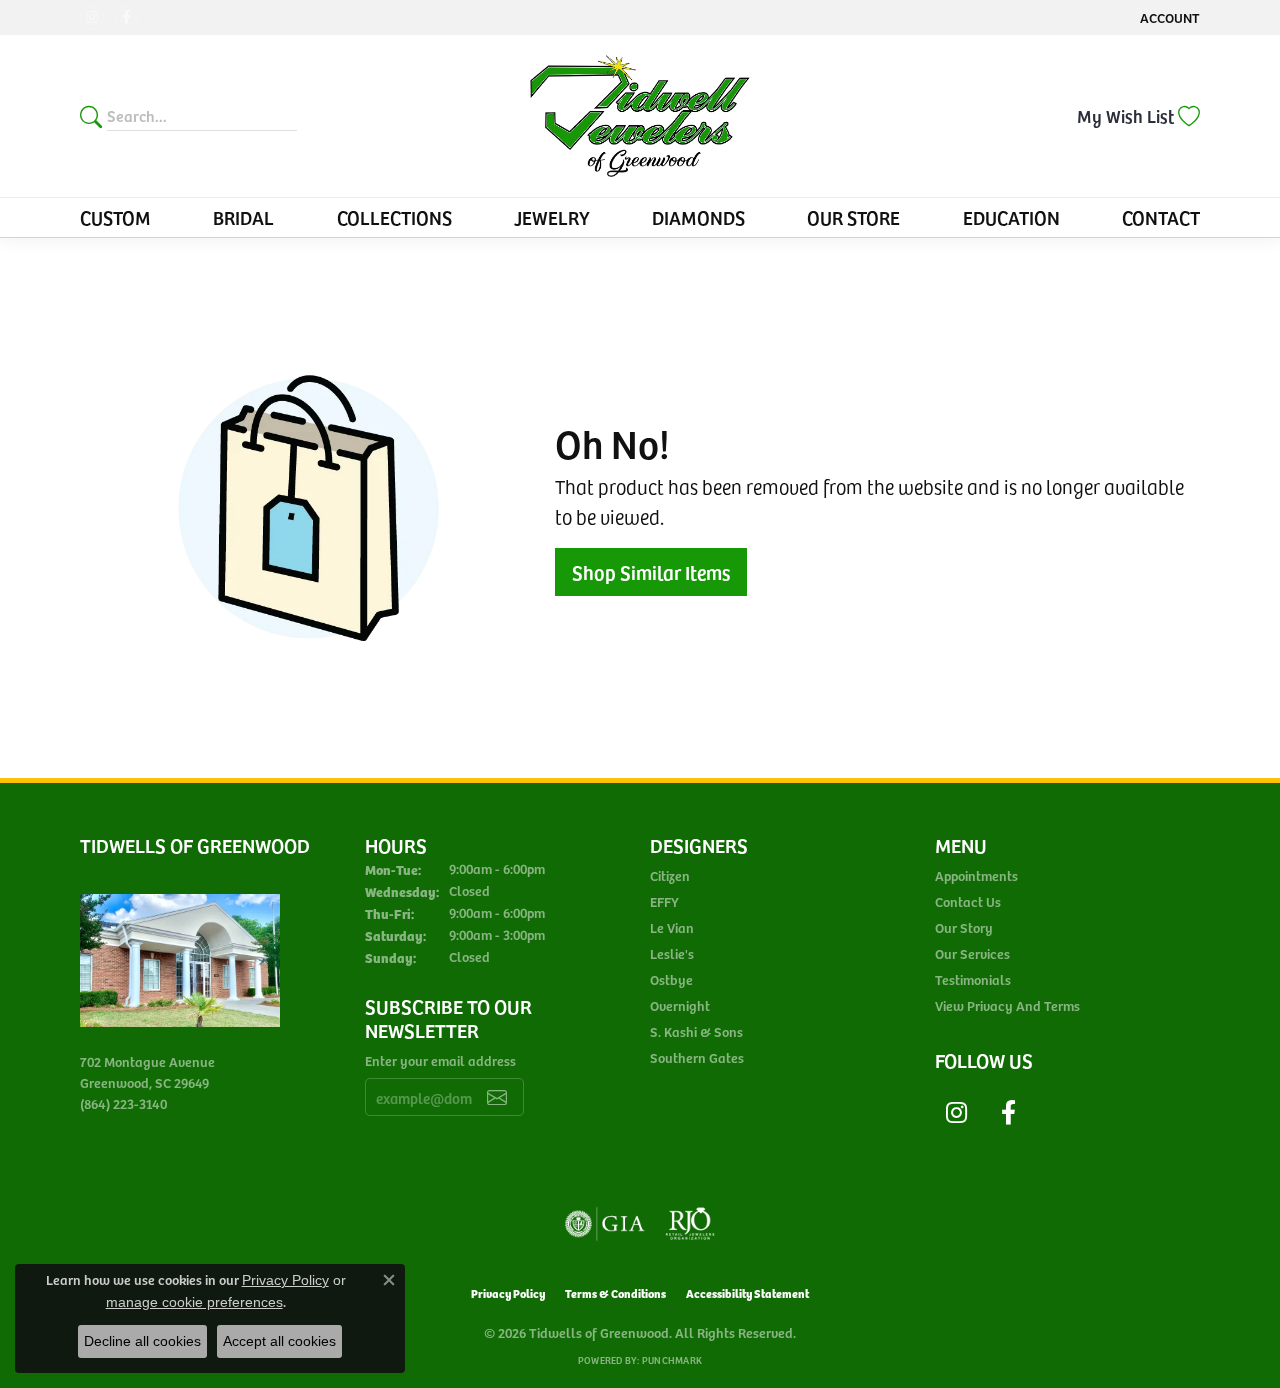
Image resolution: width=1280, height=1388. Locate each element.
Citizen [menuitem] (670, 875)
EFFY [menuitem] (664, 901)
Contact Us (968, 901)
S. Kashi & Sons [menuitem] (696, 1031)
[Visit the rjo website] (690, 1224)
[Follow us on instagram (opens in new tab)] (92, 18)
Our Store (853, 217)
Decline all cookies (142, 1341)
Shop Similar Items (651, 572)
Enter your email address (440, 1060)
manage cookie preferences (194, 1302)
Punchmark (672, 1360)
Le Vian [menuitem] (672, 927)
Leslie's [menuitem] (672, 953)
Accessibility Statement (747, 1292)
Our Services (972, 953)
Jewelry (552, 217)
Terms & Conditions (615, 1292)
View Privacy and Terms (1007, 1005)
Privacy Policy (508, 1292)
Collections (394, 217)
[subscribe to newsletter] (497, 1097)
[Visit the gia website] (605, 1224)
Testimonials (973, 979)
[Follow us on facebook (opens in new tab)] (126, 18)
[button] (1168, 17)
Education (1011, 217)
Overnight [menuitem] (680, 1005)
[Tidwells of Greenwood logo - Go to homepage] (639, 116)
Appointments (976, 875)
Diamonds (698, 217)
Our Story (964, 927)
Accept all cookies (279, 1341)
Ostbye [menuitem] (671, 979)
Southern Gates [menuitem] (697, 1057)
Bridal (243, 217)
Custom (115, 217)
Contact (1161, 217)
